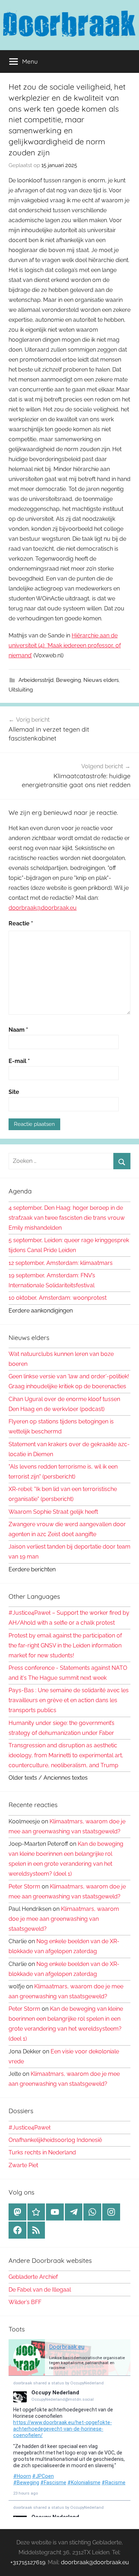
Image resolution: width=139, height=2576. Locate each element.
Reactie (21, 923)
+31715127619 (28, 2562)
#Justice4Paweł (30, 2128)
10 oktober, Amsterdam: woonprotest (58, 1298)
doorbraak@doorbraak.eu (43, 908)
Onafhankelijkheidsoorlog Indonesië (55, 2140)
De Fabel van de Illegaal (40, 2290)
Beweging (68, 680)
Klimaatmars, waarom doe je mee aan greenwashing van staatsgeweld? (64, 1919)
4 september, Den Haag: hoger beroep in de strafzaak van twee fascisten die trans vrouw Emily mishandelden (67, 1218)
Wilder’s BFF (25, 2302)
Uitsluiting (21, 690)
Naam (18, 1030)
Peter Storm (24, 1886)
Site (14, 1092)
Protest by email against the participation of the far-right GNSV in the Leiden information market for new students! (65, 1645)
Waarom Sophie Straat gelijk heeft (53, 1512)
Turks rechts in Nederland (42, 2152)
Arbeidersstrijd (36, 680)
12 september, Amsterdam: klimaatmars (61, 1263)
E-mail (19, 1061)
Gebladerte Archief (33, 2277)
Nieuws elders (101, 680)
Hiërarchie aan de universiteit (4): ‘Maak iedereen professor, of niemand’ (65, 645)
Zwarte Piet (23, 2165)
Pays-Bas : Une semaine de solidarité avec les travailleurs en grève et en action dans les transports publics (69, 1700)
